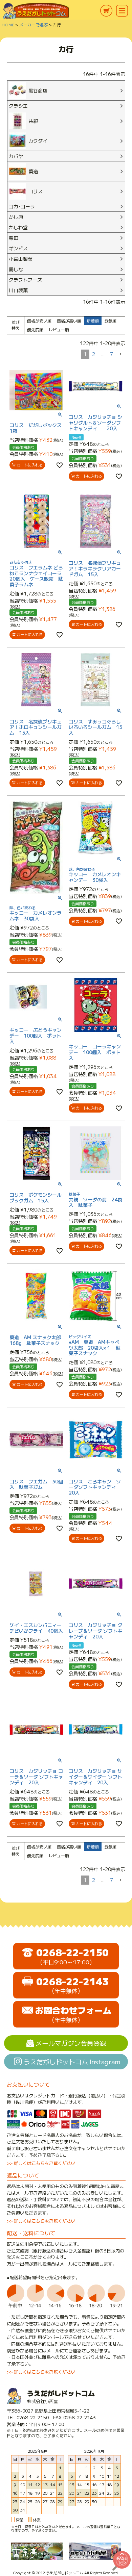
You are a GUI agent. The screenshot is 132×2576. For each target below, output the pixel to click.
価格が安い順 (39, 321)
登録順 (110, 321)
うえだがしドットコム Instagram (72, 2061)
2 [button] (94, 354)
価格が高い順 (69, 321)
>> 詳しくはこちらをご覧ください (41, 2163)
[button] (120, 354)
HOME (8, 24)
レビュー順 (59, 329)
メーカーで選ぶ (34, 24)
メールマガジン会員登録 (71, 2043)
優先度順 (35, 329)
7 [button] (112, 354)
